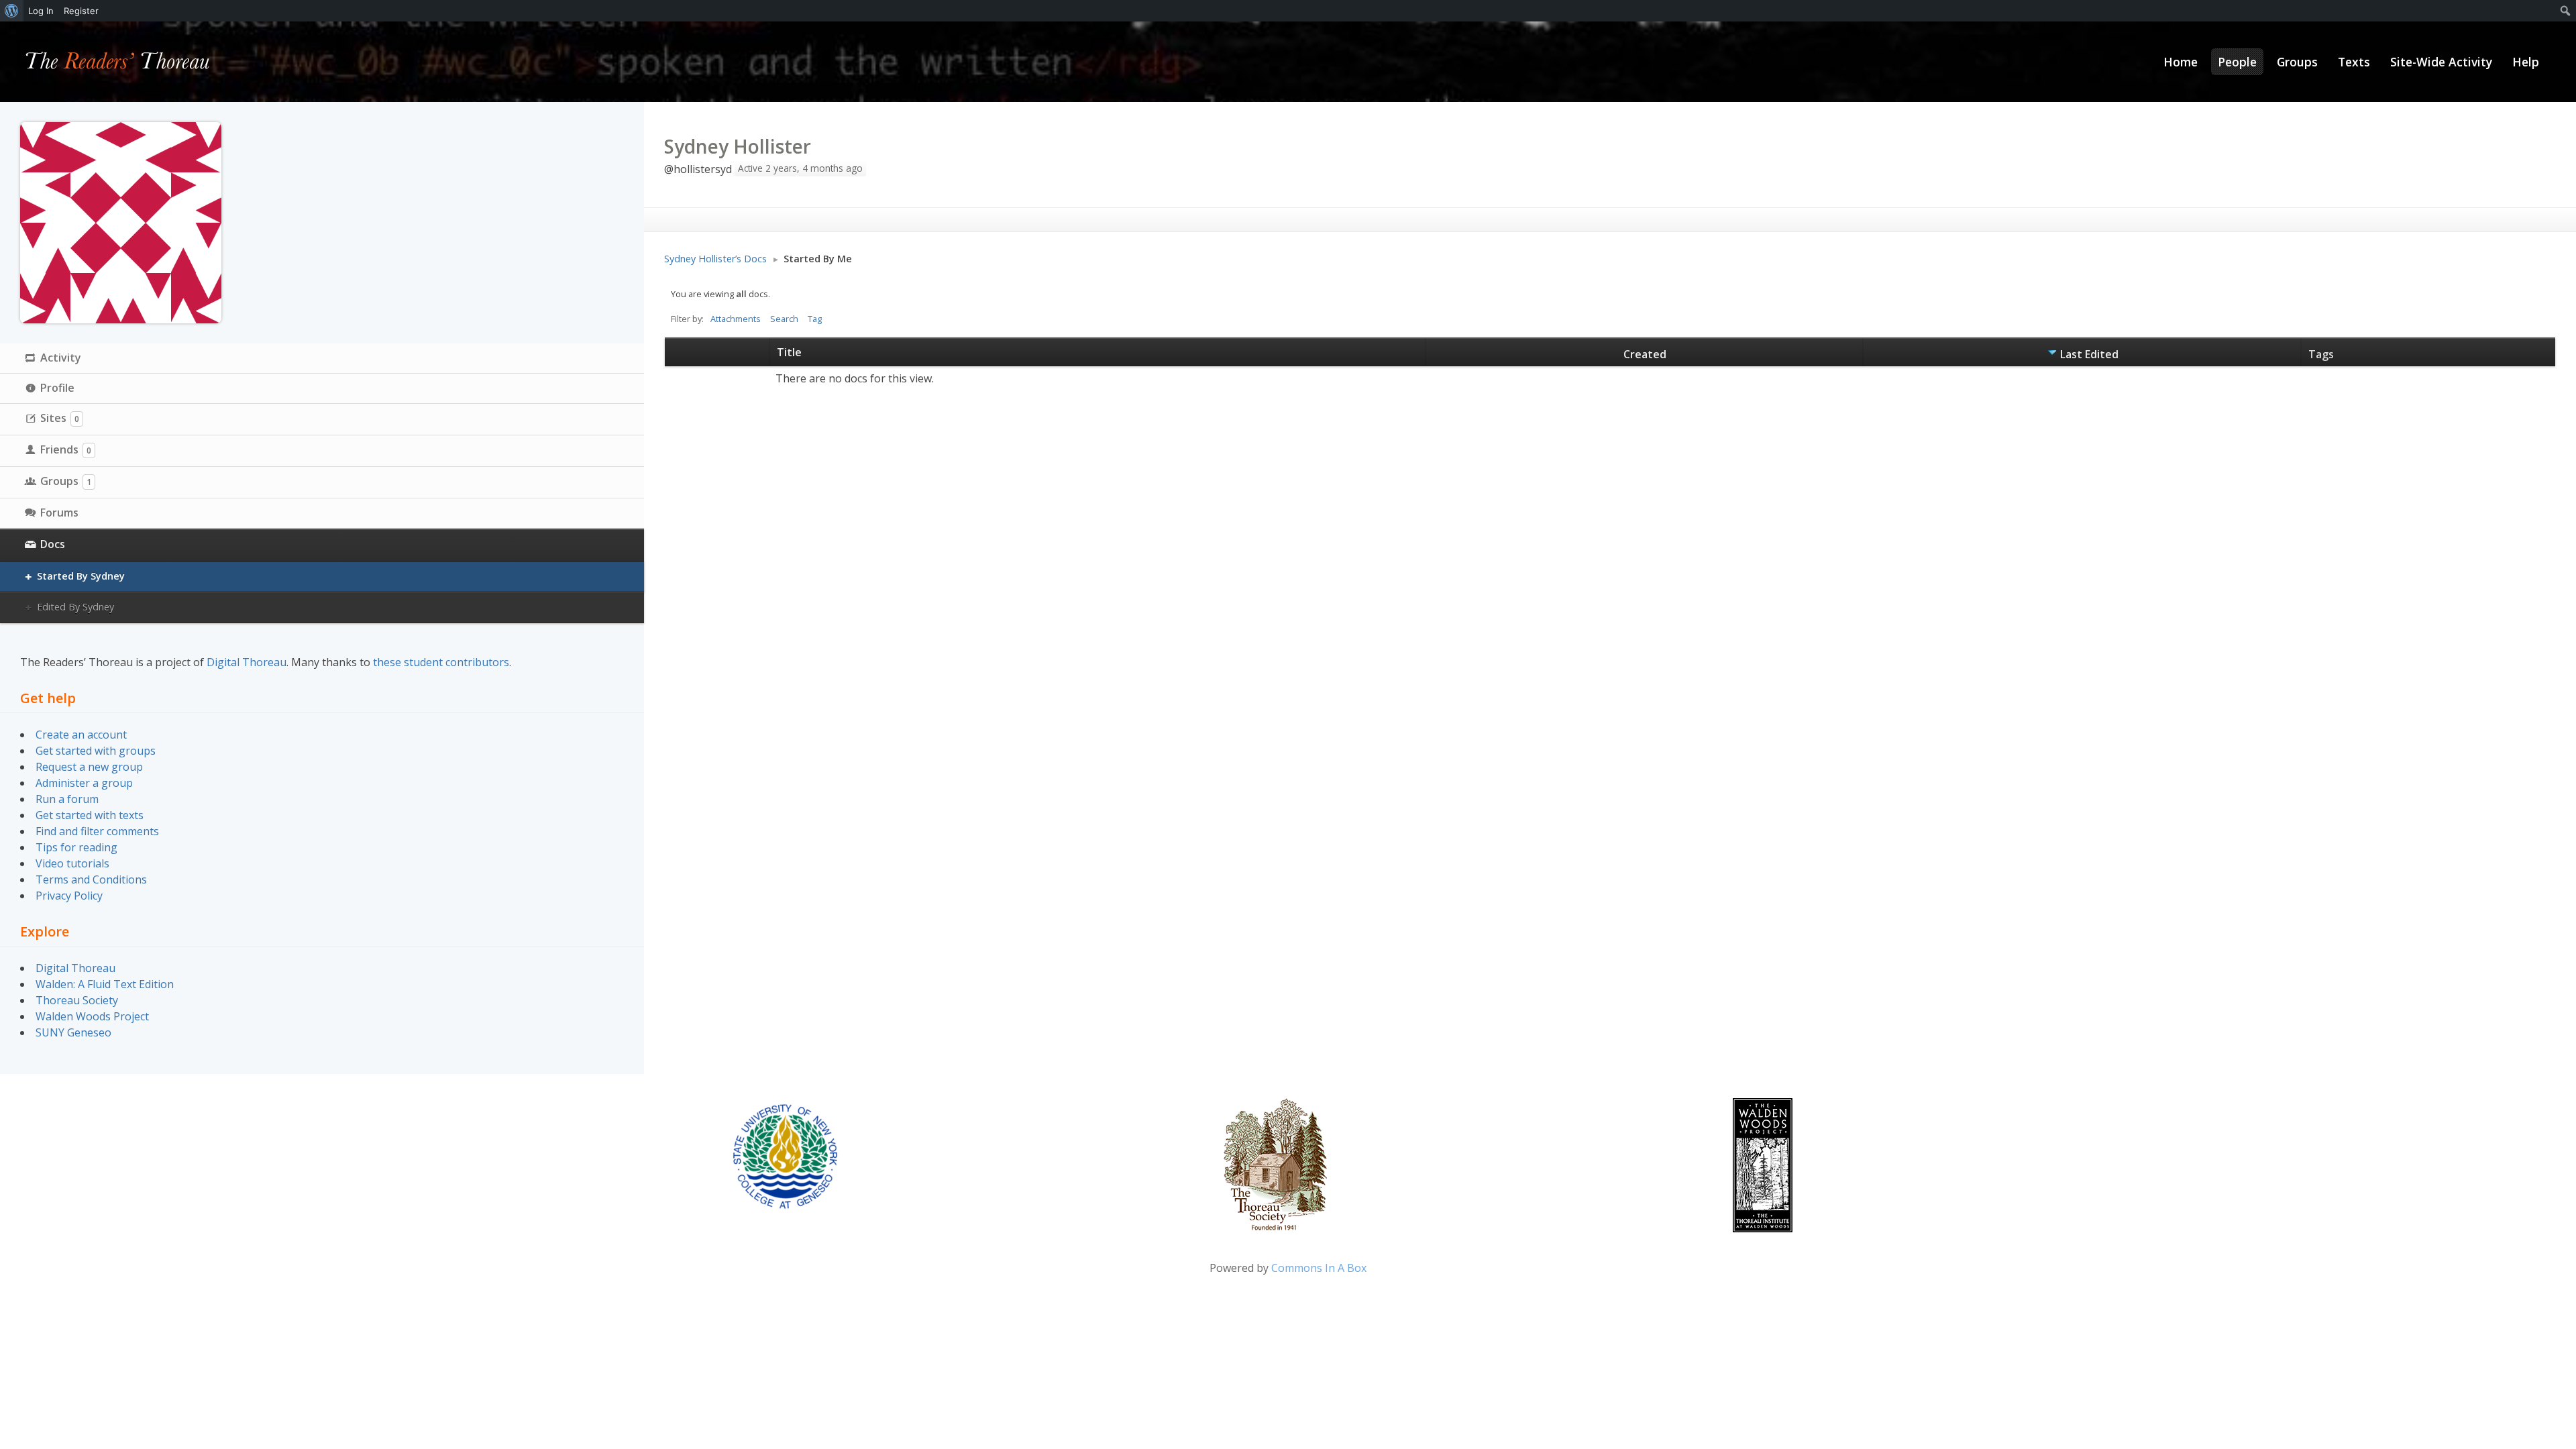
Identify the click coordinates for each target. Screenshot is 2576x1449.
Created (1645, 354)
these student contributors (441, 662)
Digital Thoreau (247, 662)
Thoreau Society (77, 1000)
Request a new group (89, 767)
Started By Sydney (81, 576)
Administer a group (84, 783)
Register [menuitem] (81, 11)
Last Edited (2089, 354)
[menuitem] (12, 11)
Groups (66, 481)
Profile (57, 388)
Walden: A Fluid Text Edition (105, 984)
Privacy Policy (69, 896)
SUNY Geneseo (73, 1032)
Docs (53, 544)
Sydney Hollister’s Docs (715, 259)
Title (789, 352)
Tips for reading (76, 847)
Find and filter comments (97, 831)
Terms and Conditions (91, 879)
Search (784, 319)
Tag (815, 319)
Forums (59, 513)
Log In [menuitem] (41, 11)
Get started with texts (90, 815)
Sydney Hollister (738, 146)
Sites (60, 418)
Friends (66, 449)
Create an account (81, 735)
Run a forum (67, 799)
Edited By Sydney (75, 607)
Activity (61, 358)
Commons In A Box (1319, 1268)
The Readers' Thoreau (118, 62)
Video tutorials (72, 863)
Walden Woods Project (92, 1016)
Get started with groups (96, 751)
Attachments (736, 319)
